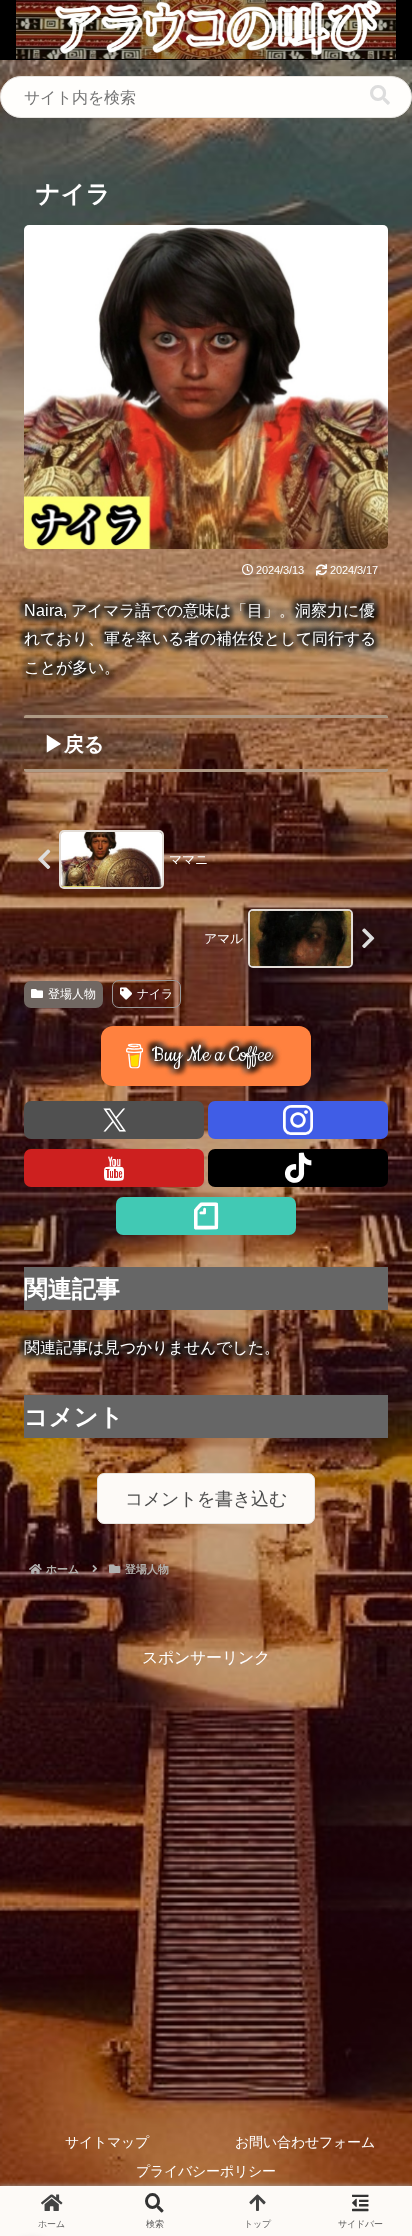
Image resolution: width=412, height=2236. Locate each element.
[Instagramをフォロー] (298, 1120)
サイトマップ (107, 2142)
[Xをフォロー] (114, 1120)
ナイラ (155, 994)
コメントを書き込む (206, 1499)
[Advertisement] (206, 1879)
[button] (380, 95)
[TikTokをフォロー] (298, 1168)
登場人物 (72, 994)
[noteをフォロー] (206, 1216)
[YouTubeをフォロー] (114, 1168)
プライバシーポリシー (206, 2171)
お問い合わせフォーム (305, 2142)
